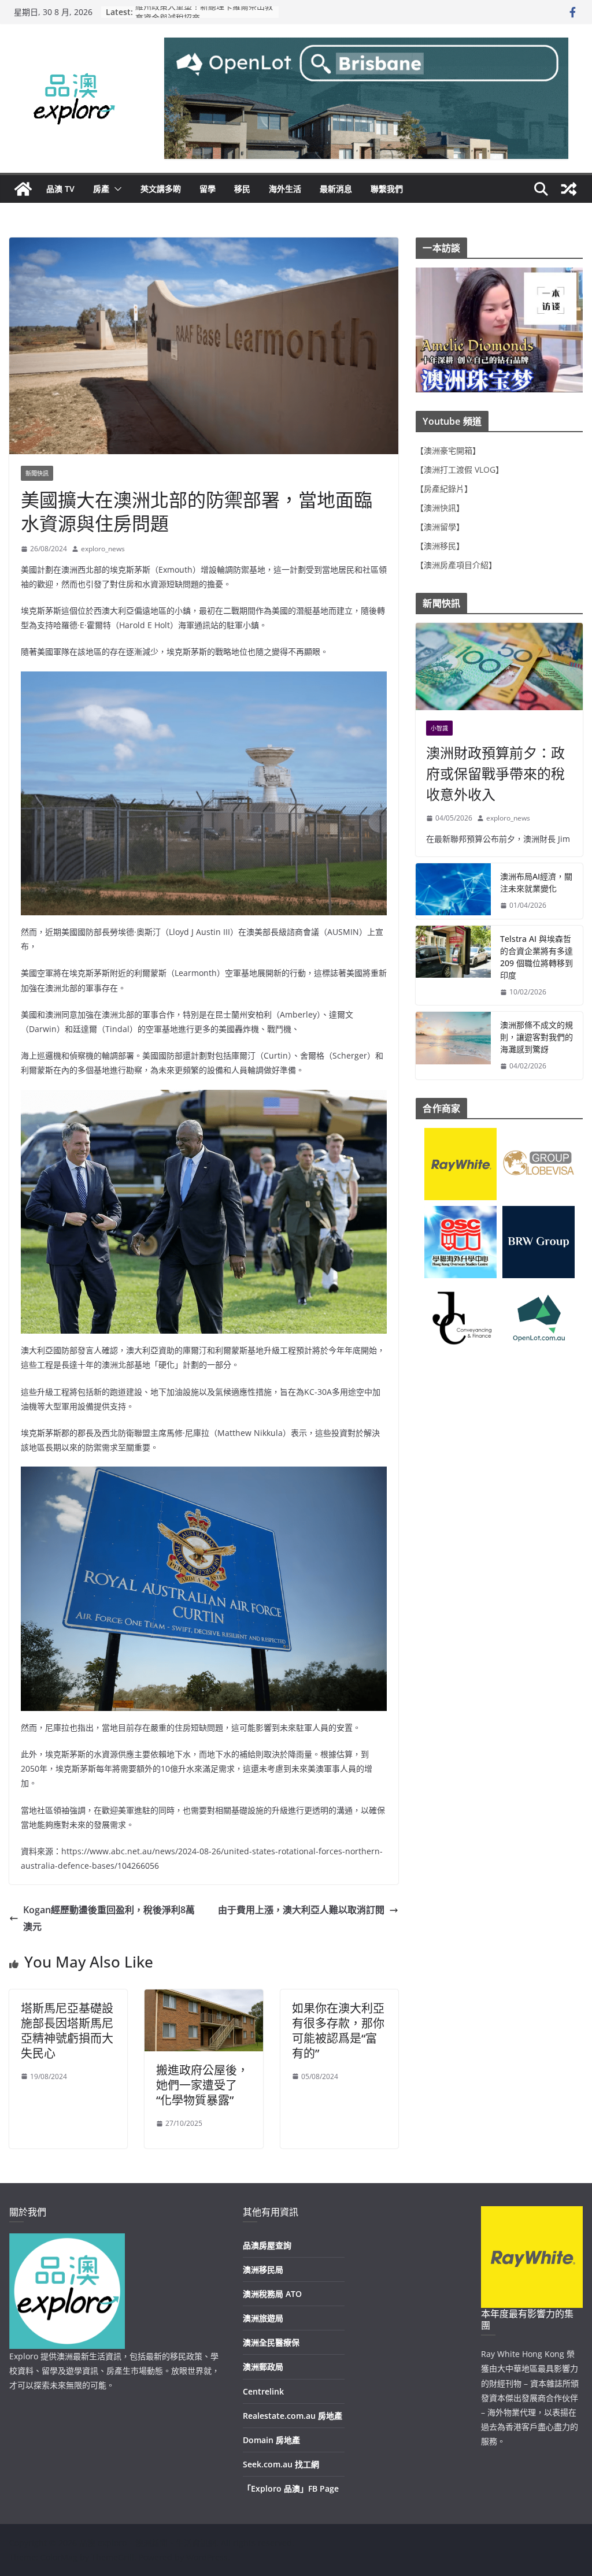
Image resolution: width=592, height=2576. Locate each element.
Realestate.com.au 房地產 (293, 2416)
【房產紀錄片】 (444, 489)
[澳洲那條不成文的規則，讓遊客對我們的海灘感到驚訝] (453, 1046)
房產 (101, 189)
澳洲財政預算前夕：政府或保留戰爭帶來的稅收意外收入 (495, 773)
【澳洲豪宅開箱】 (448, 450)
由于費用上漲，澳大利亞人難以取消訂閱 (301, 1910)
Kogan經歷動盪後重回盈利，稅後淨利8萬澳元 (109, 1918)
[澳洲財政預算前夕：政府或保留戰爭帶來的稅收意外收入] (499, 667)
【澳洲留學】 (440, 527)
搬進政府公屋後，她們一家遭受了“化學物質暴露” (202, 2085)
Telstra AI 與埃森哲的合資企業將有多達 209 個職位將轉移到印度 (536, 957)
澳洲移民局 (263, 2269)
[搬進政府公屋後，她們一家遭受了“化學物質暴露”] (203, 1998)
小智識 (439, 728)
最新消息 (336, 189)
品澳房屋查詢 (267, 2245)
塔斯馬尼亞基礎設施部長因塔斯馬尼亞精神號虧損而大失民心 (67, 2031)
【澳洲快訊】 (440, 508)
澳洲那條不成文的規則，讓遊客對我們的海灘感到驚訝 (536, 1037)
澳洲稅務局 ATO (272, 2294)
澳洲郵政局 (263, 2367)
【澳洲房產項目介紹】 (456, 565)
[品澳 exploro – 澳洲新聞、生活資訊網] (23, 189)
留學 (208, 189)
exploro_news (103, 549)
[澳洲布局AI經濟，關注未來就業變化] (453, 891)
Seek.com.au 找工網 (281, 2464)
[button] (116, 189)
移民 (242, 189)
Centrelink (263, 2391)
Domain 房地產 (271, 2440)
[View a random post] (569, 189)
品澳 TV (60, 189)
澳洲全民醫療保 (271, 2342)
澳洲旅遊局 (263, 2318)
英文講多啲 (161, 189)
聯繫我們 (387, 189)
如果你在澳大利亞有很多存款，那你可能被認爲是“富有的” (338, 2031)
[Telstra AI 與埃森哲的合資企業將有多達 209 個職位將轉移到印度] (453, 966)
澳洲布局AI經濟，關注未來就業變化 (536, 882)
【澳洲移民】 (440, 546)
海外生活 (285, 189)
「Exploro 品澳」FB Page (291, 2488)
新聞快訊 (37, 473)
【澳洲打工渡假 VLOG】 (460, 469)
